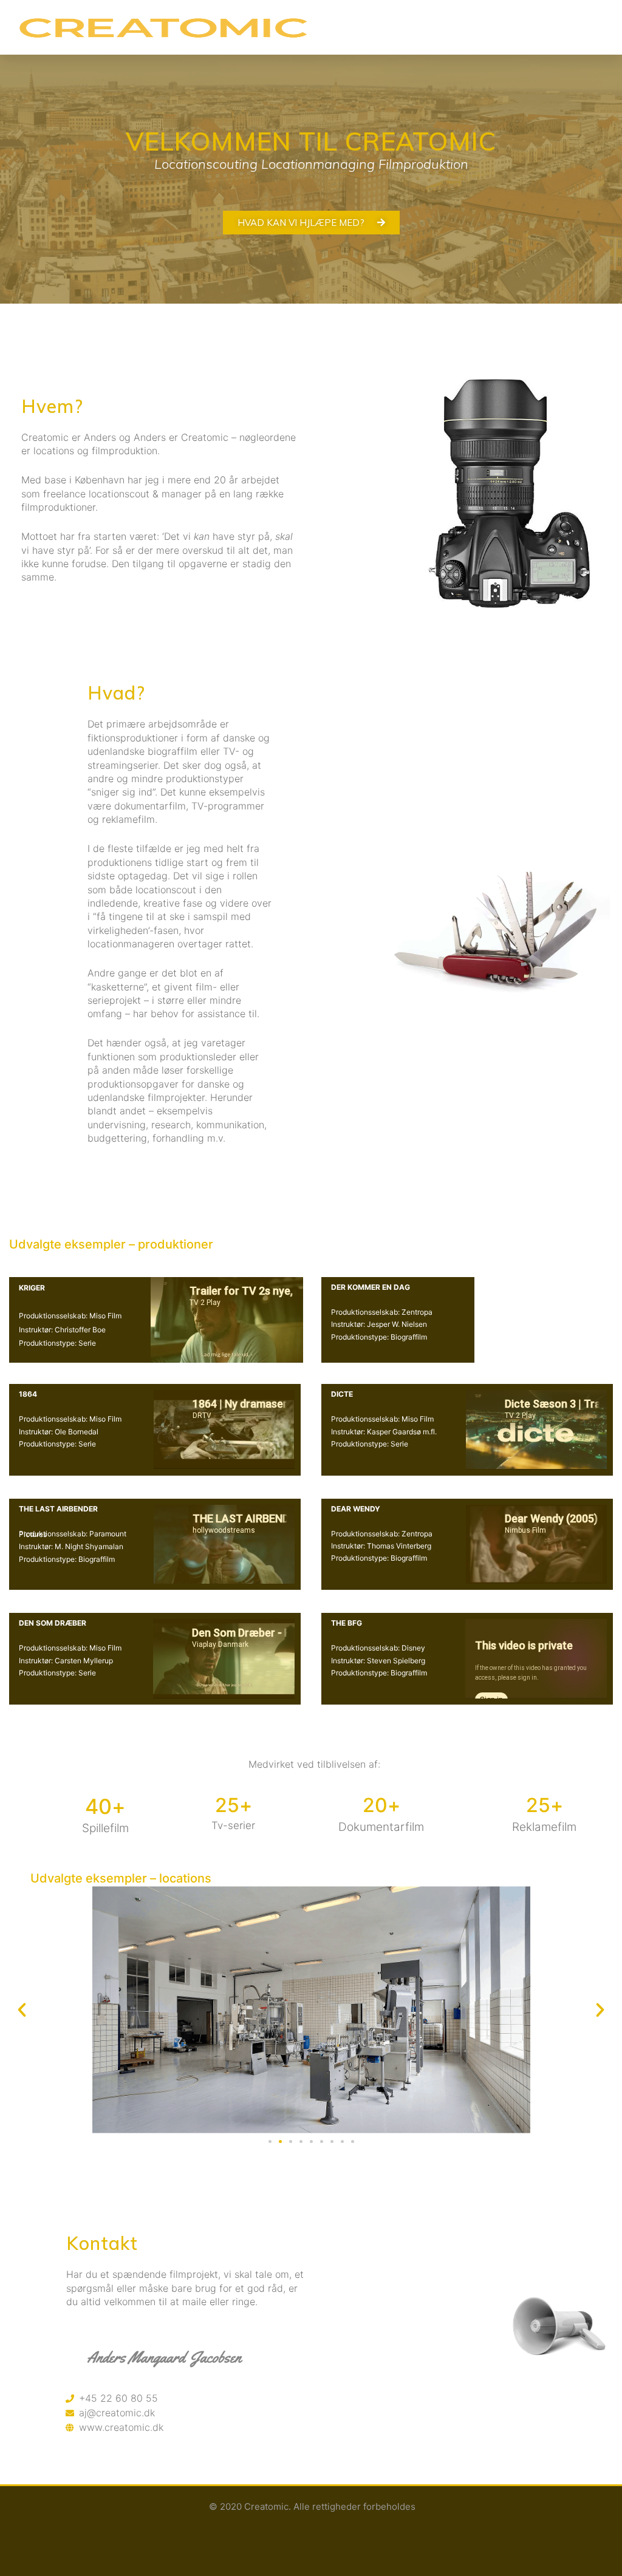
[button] (449, 27)
